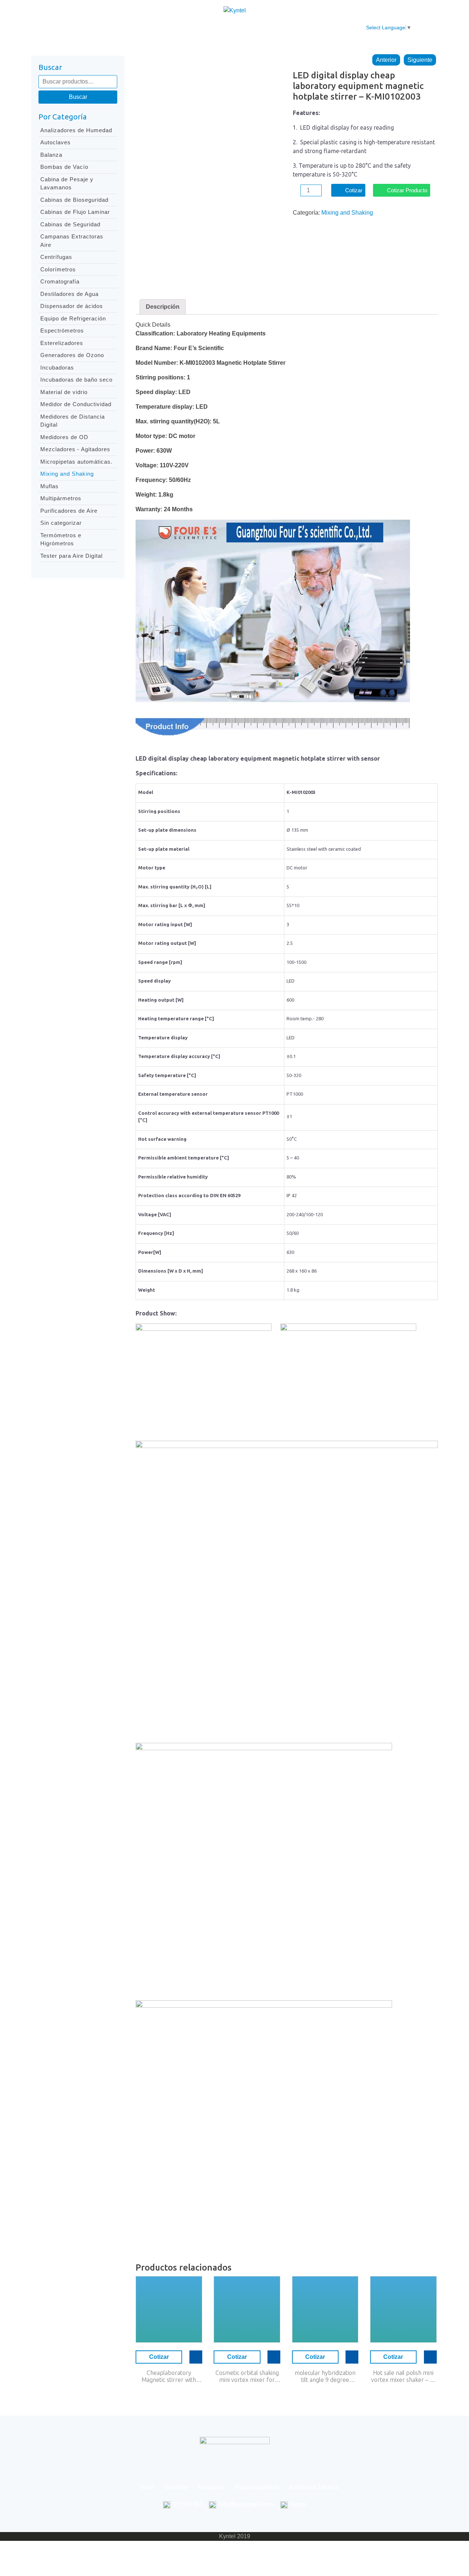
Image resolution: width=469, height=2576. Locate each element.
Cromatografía (60, 281)
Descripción (163, 307)
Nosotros (140, 28)
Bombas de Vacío (64, 167)
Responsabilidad (227, 28)
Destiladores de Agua (69, 294)
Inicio (108, 28)
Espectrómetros (62, 331)
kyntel (298, 2504)
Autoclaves (56, 142)
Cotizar (354, 190)
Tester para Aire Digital (71, 556)
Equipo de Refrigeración (73, 318)
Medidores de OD (64, 437)
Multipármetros (61, 498)
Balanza (51, 155)
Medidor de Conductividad (76, 404)
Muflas (49, 486)
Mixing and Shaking (67, 474)
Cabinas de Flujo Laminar (75, 212)
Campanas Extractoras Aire (72, 241)
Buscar (78, 97)
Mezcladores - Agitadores (75, 449)
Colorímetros (58, 269)
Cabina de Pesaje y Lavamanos (67, 183)
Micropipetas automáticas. (76, 462)
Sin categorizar (61, 523)
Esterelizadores (62, 343)
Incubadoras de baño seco (76, 380)
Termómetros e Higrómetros (61, 539)
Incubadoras (57, 368)
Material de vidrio (64, 392)
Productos (178, 28)
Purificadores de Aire (69, 511)
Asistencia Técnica (287, 28)
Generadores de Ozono (72, 355)
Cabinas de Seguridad (70, 224)
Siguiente (420, 60)
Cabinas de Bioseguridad (74, 200)
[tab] (163, 307)
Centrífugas (56, 257)
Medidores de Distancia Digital (73, 421)
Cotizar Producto (407, 190)
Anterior (386, 60)
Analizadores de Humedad (76, 130)
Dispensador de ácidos (72, 306)
